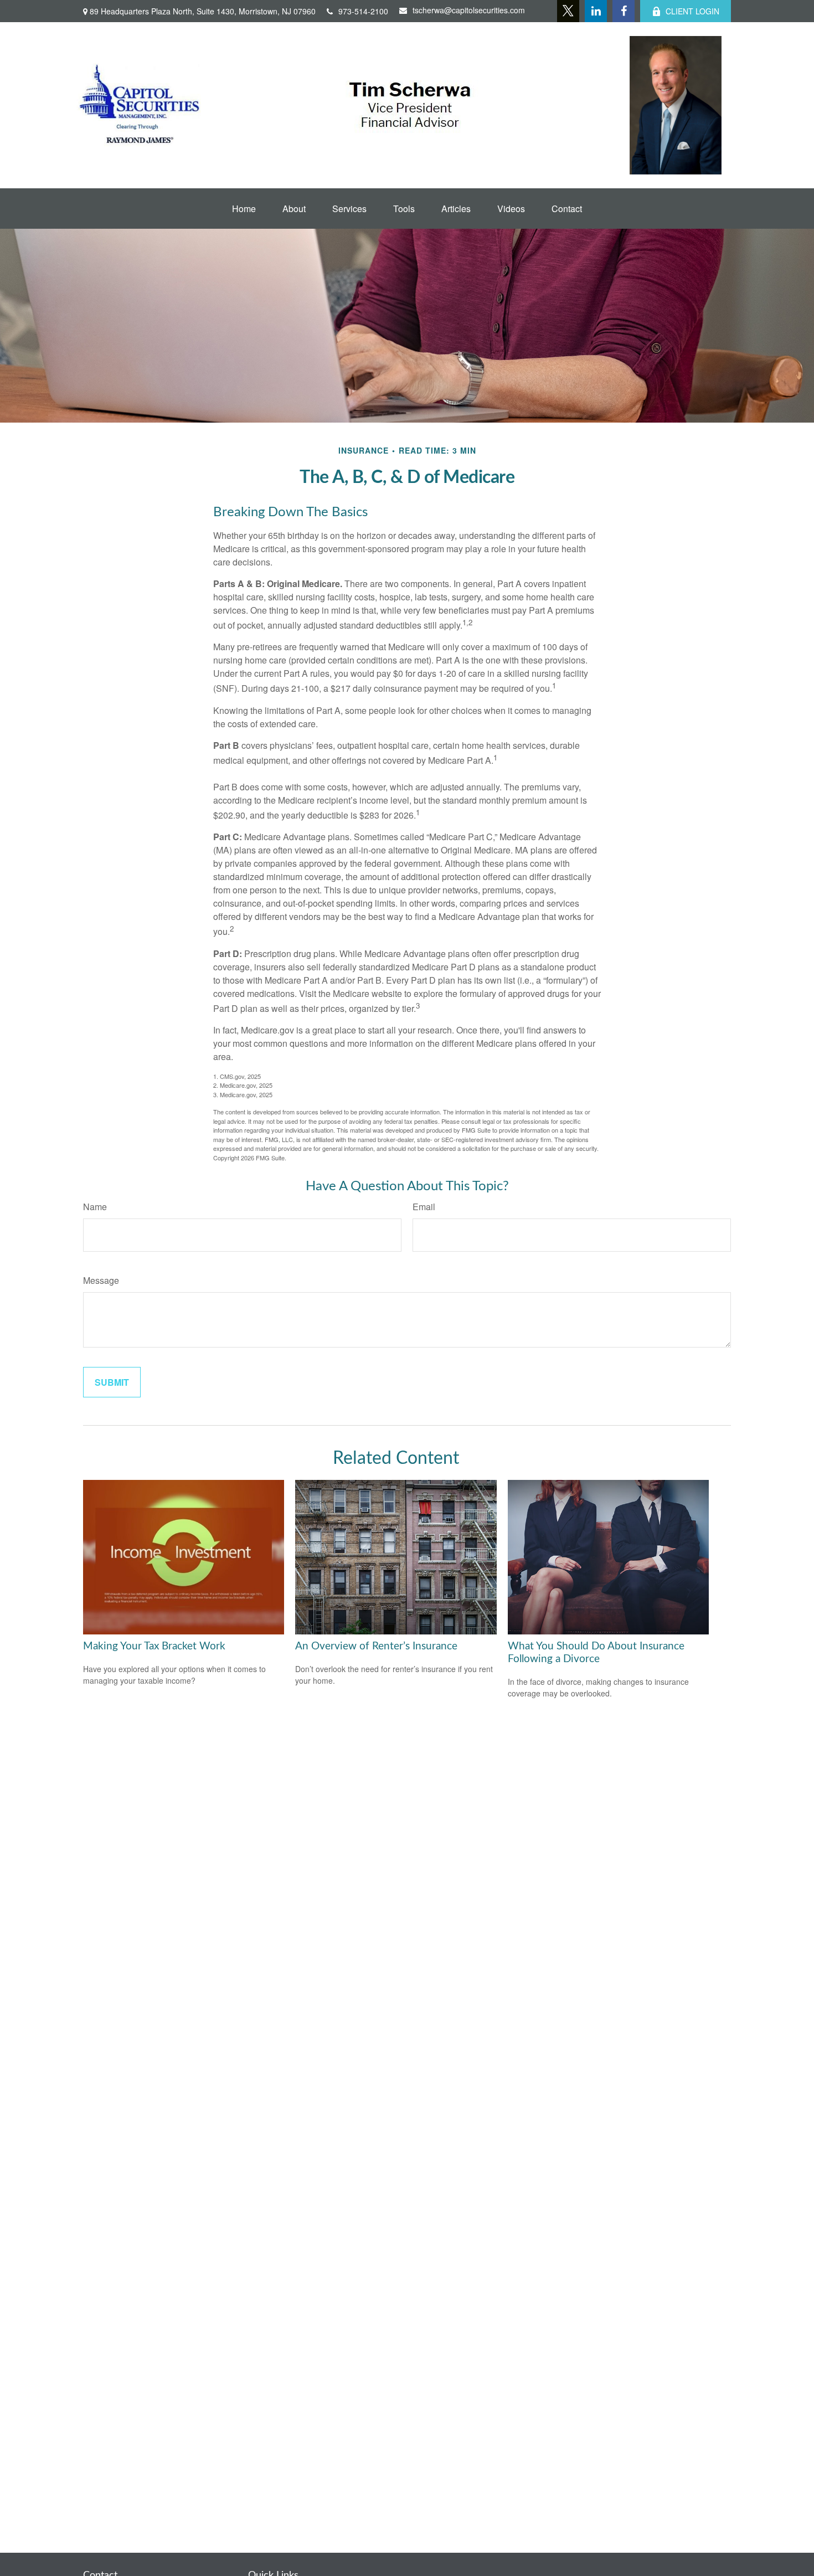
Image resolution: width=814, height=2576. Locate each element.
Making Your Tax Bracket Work (154, 1646)
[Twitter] (568, 11)
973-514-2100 (363, 11)
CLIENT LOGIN (692, 11)
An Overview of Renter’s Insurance (376, 1646)
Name (95, 1207)
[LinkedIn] (596, 11)
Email (424, 1207)
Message (101, 1280)
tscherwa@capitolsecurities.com (469, 10)
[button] (244, 209)
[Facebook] (624, 11)
